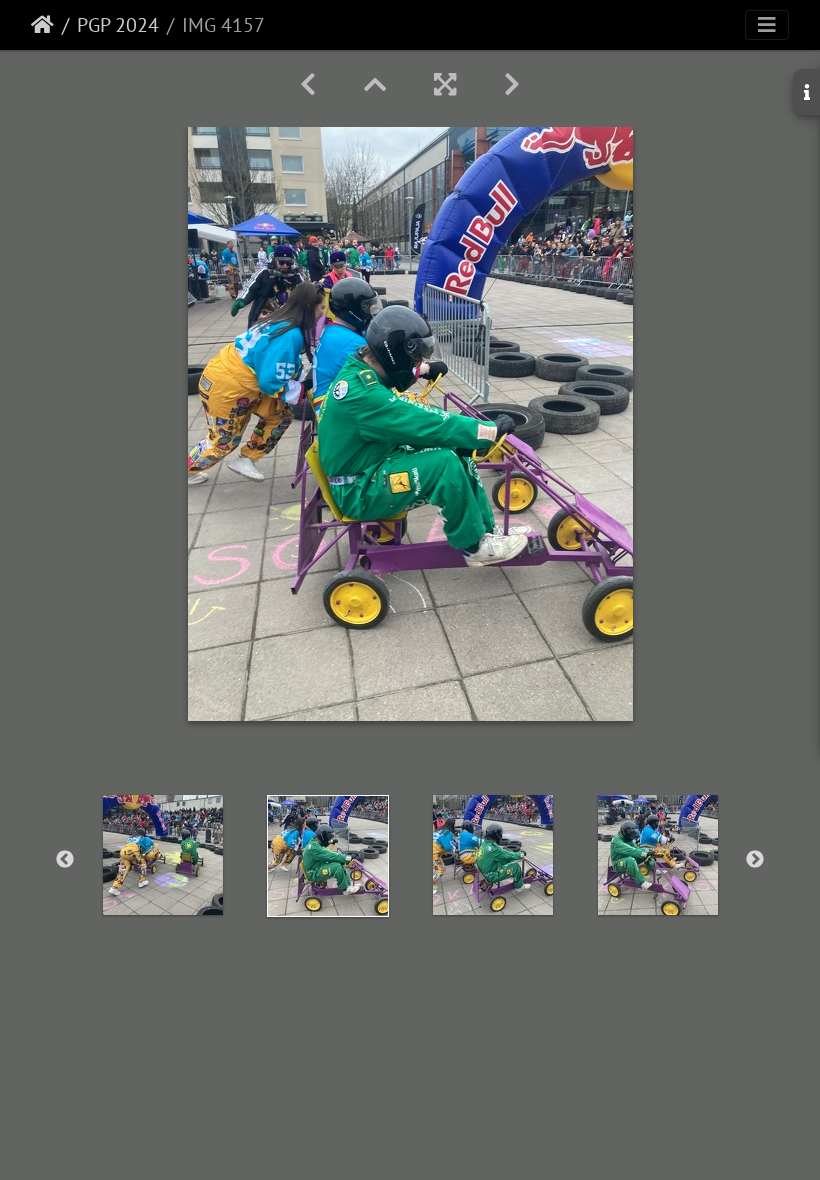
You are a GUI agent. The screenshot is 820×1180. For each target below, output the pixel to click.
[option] (162, 855)
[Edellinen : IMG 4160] (308, 84)
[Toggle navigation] (767, 25)
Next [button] (755, 860)
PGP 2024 (118, 25)
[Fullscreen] (445, 84)
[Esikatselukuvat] (375, 84)
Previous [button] (65, 860)
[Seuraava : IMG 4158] (512, 84)
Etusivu (42, 25)
